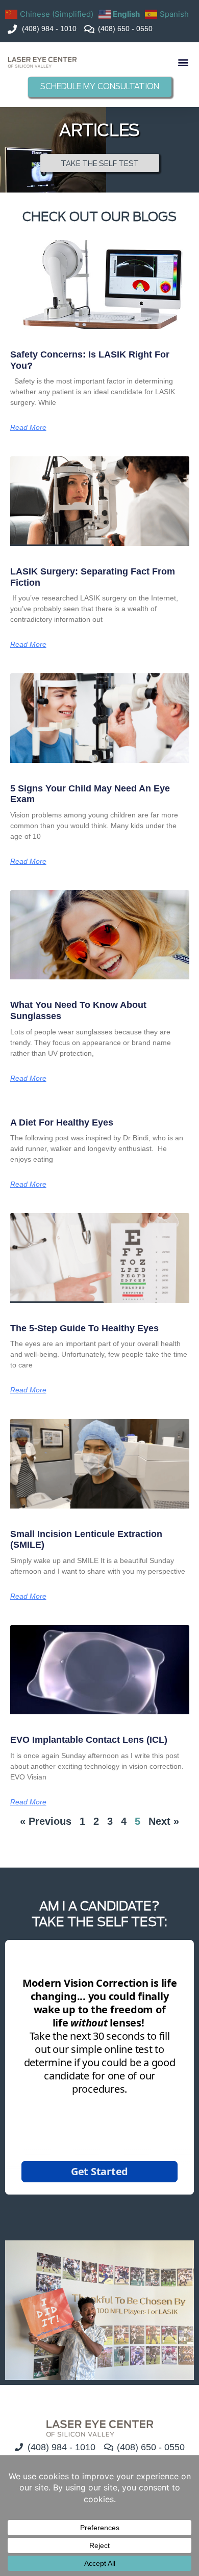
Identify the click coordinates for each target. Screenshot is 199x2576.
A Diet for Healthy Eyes (62, 1122)
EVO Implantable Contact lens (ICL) (89, 1740)
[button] (183, 62)
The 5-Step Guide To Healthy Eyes (84, 1328)
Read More (28, 427)
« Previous (46, 1821)
